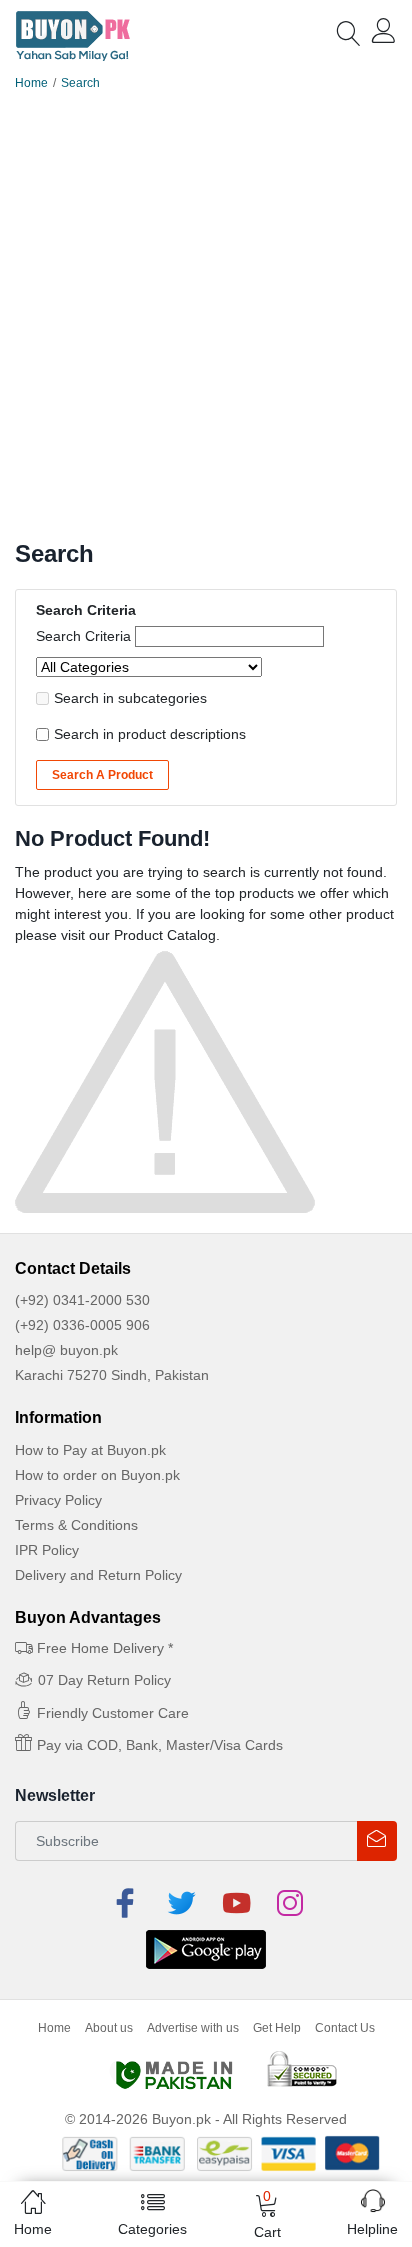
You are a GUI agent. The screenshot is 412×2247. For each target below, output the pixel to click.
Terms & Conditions (76, 1525)
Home (31, 83)
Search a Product (102, 775)
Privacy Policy (58, 1500)
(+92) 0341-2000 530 (82, 1300)
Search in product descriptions (150, 734)
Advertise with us (193, 2028)
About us (109, 2028)
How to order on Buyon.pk (97, 1475)
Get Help (277, 2028)
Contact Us (345, 2028)
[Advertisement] (206, 324)
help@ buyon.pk (66, 1350)
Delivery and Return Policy (98, 1575)
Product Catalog (165, 935)
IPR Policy (47, 1550)
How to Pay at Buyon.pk (90, 1450)
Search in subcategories (130, 698)
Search (80, 83)
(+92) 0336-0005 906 (82, 1325)
